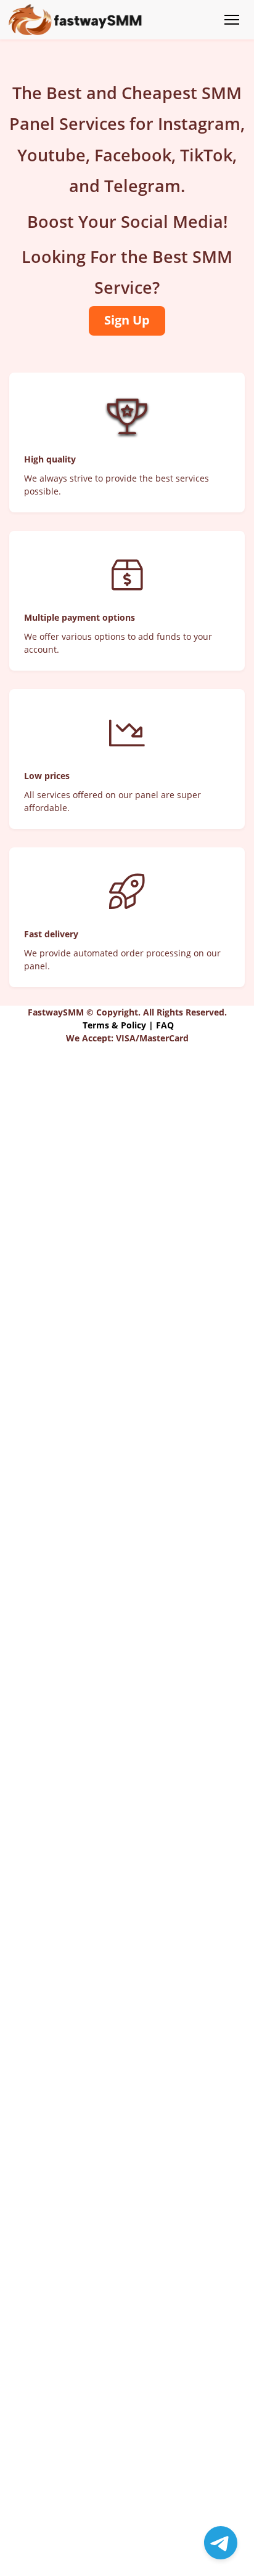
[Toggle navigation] (231, 20)
